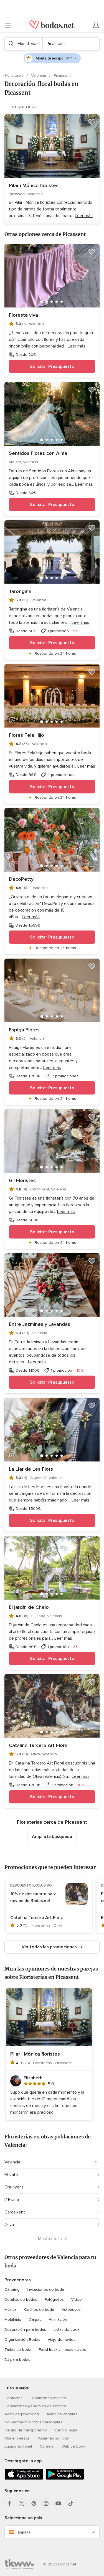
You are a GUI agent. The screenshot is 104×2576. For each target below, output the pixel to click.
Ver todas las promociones (49, 1947)
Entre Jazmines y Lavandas (40, 1324)
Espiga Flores (24, 1030)
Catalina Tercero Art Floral (39, 1745)
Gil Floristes (22, 1180)
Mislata (11, 2175)
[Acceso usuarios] (96, 25)
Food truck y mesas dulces (62, 2350)
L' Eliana (12, 2200)
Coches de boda (39, 2310)
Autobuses (71, 2310)
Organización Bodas (22, 2340)
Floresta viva (23, 315)
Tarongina (20, 591)
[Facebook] (9, 2503)
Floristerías (14, 75)
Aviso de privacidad (22, 2414)
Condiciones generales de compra (35, 2406)
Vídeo (77, 2300)
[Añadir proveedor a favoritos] (92, 122)
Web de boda (73, 2446)
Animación (58, 2320)
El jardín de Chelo (29, 1607)
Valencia (39, 75)
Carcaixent (15, 2212)
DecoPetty (21, 879)
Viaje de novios (62, 2340)
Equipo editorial (18, 2446)
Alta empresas (17, 2438)
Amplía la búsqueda (52, 1837)
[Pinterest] (34, 2503)
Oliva (9, 2225)
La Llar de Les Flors (31, 1469)
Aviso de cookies (62, 2414)
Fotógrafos (54, 2300)
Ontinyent (14, 2187)
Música (11, 2310)
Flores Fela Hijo (26, 735)
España (24, 2532)
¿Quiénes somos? (53, 2438)
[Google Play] (65, 2479)
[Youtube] (58, 2503)
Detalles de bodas (21, 2300)
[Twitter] (22, 2503)
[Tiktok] (70, 2503)
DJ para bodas (17, 2360)
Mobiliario (13, 2320)
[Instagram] (46, 2503)
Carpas (35, 2320)
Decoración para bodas (25, 2330)
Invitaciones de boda (45, 2290)
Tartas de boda (18, 2350)
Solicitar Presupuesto (52, 366)
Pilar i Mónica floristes (34, 185)
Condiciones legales (48, 2398)
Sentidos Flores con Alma (38, 453)
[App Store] (24, 2479)
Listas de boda (67, 2330)
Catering (12, 2290)
